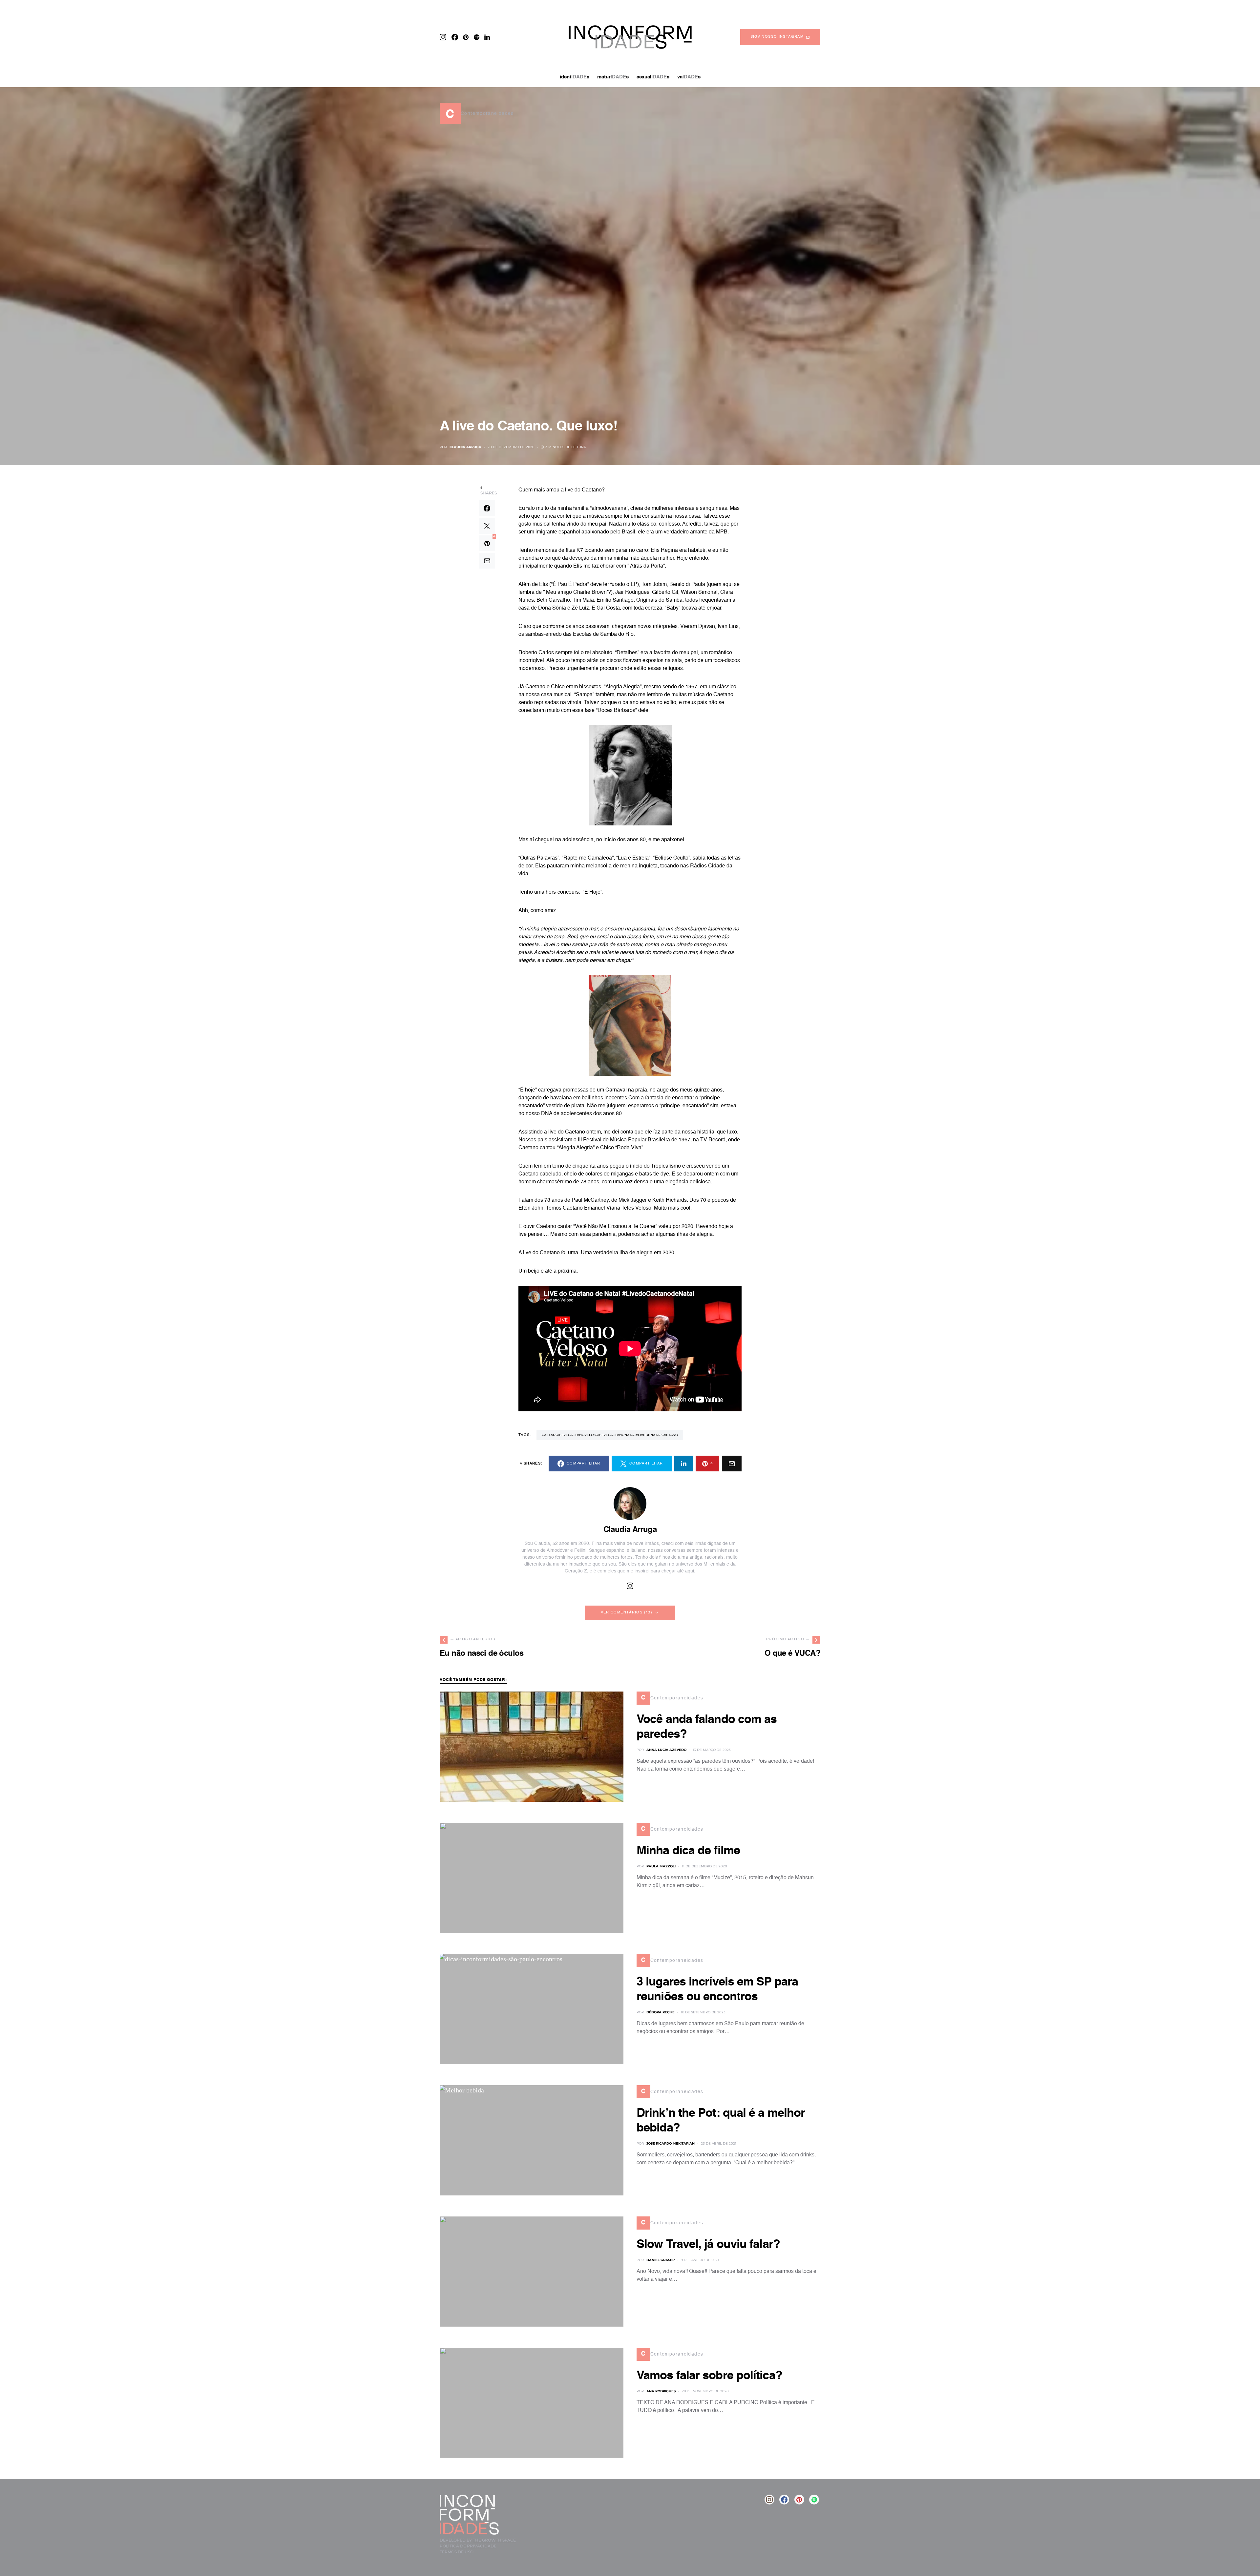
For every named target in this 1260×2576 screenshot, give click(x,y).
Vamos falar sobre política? (709, 2376)
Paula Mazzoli (661, 1866)
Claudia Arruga (465, 447)
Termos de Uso (457, 2552)
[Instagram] (443, 37)
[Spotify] (477, 37)
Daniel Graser (661, 2260)
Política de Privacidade (468, 2546)
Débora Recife (661, 2012)
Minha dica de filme (688, 1851)
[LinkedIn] (487, 37)
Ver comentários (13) (627, 1613)
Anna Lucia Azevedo (666, 1750)
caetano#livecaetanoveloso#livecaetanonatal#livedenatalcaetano (610, 1435)
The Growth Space (494, 2540)
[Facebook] (455, 37)
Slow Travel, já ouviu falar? (708, 2245)
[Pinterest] (466, 37)
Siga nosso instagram (777, 37)
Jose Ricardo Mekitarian (671, 2143)
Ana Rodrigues (661, 2391)
